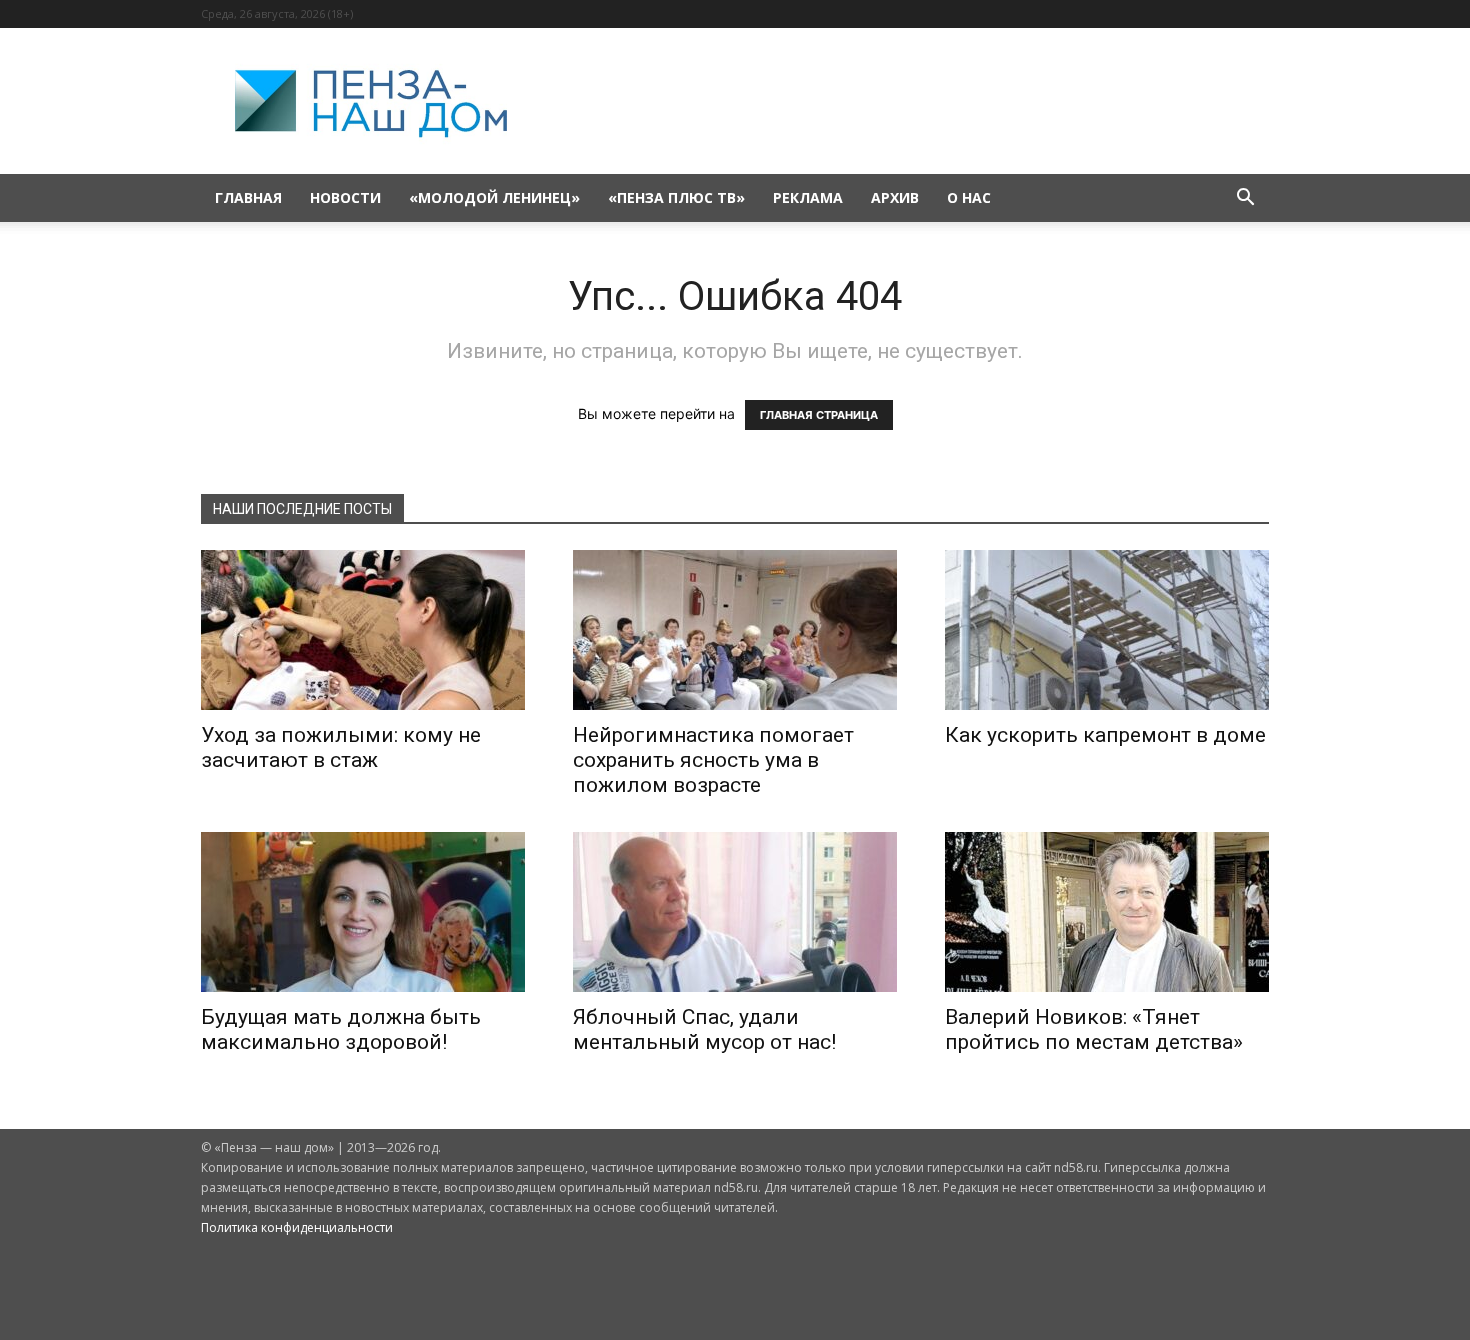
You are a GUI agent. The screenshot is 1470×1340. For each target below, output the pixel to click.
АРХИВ (895, 197)
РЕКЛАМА (808, 197)
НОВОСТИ (345, 197)
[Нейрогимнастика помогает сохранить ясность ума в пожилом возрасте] (735, 630)
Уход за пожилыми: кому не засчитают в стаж (341, 747)
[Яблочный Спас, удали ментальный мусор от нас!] (735, 912)
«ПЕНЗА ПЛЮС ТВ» (676, 197)
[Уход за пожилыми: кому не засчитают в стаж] (363, 630)
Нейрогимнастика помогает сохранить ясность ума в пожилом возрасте (713, 760)
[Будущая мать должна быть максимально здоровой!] (363, 912)
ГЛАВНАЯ (248, 197)
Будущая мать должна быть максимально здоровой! (341, 1029)
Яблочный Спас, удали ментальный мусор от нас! (704, 1029)
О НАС (969, 197)
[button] (1245, 199)
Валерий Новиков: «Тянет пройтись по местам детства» (1094, 1029)
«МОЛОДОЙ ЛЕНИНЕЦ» (494, 197)
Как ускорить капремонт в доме (1105, 735)
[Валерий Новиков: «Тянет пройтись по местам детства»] (1107, 912)
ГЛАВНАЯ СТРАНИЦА (819, 415)
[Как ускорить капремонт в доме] (1107, 630)
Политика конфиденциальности (297, 1227)
